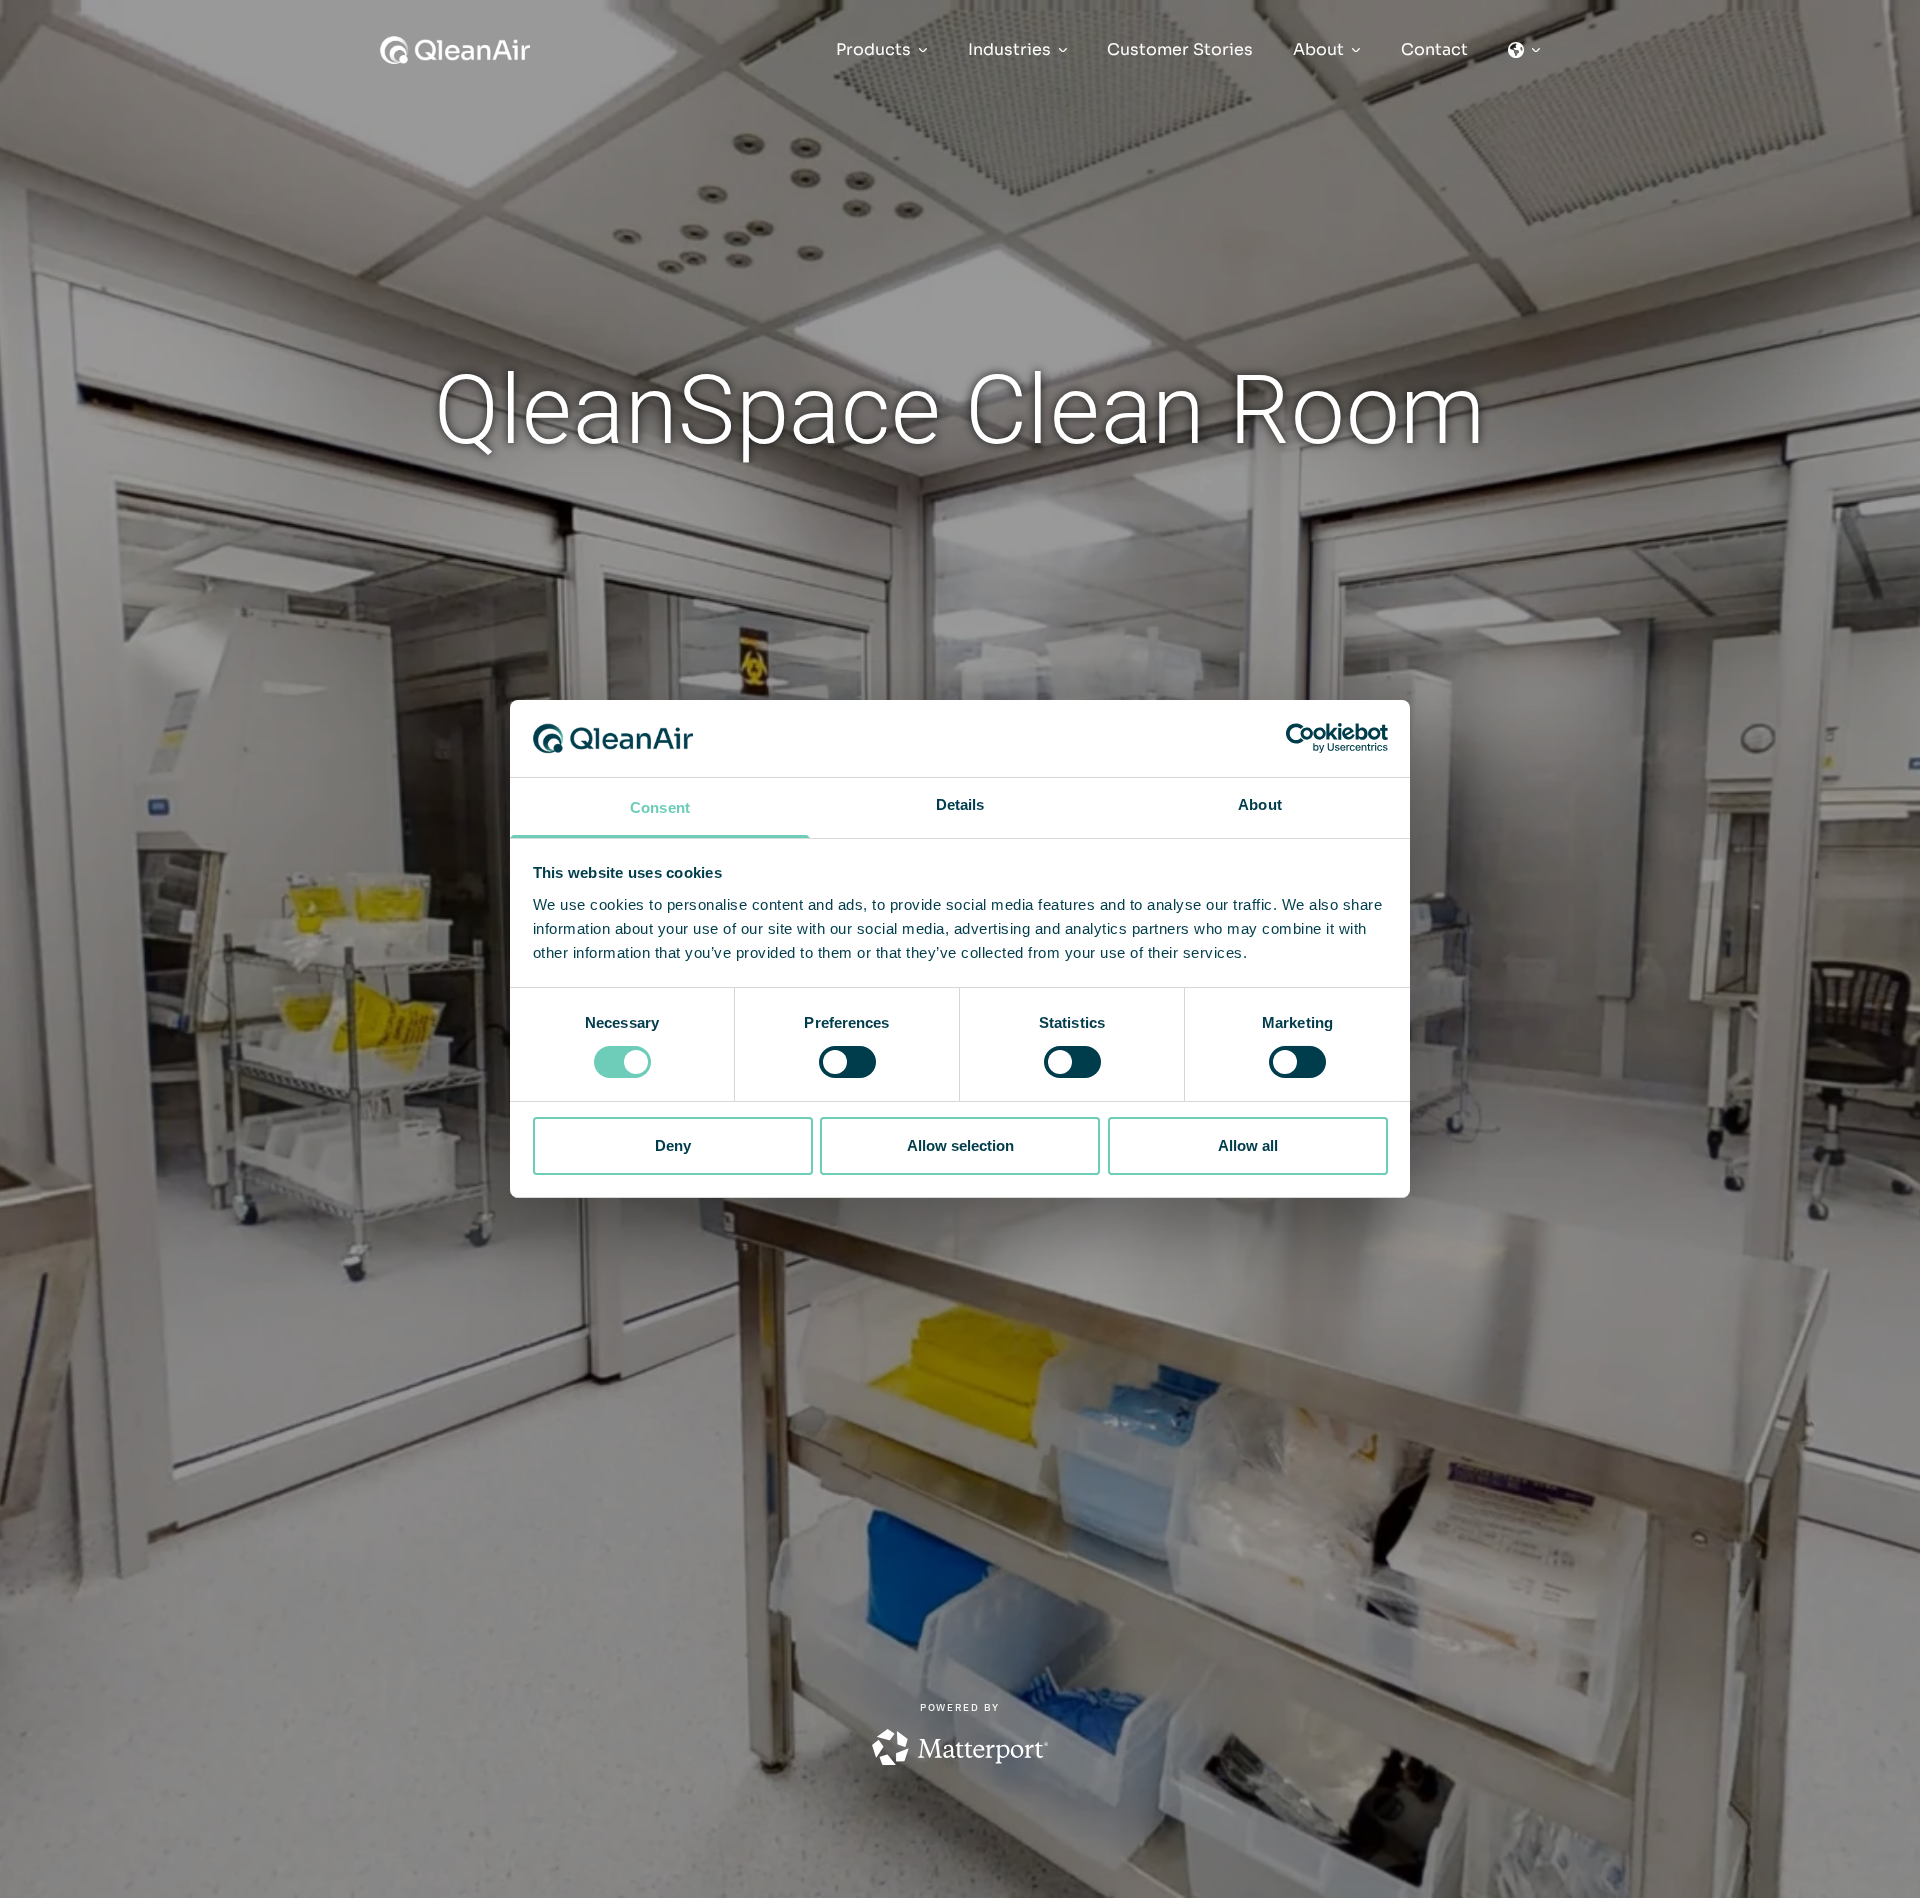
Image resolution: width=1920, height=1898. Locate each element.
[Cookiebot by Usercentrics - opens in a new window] (1300, 738)
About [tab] (1260, 804)
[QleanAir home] (455, 50)
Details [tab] (960, 804)
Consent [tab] (660, 807)
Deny (673, 1145)
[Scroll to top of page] (1821, 1880)
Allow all (1248, 1145)
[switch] (847, 1062)
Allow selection (960, 1145)
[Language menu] (1524, 50)
